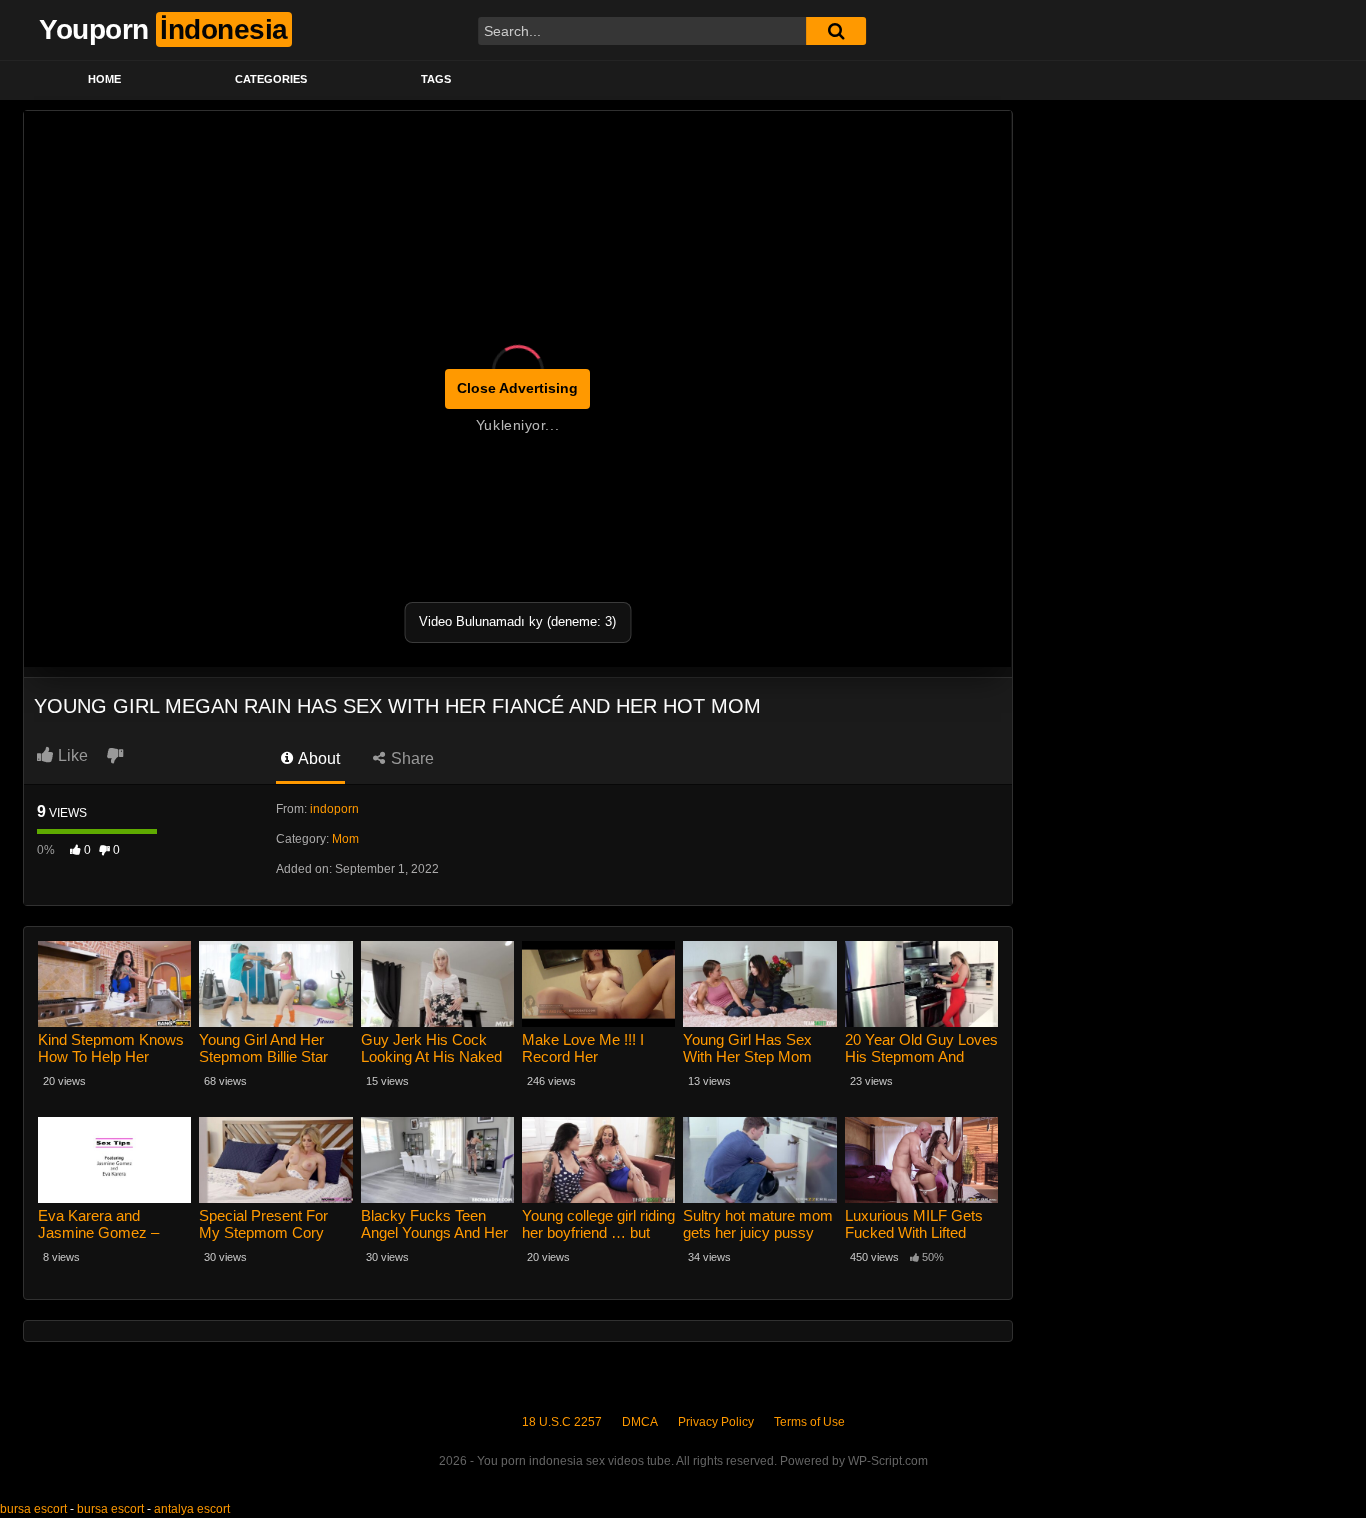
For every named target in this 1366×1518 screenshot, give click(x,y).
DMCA (640, 1422)
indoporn (334, 809)
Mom (345, 839)
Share (410, 758)
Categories (271, 79)
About (317, 758)
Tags (436, 79)
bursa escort (33, 1509)
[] (836, 31)
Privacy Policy (716, 1422)
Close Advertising (517, 388)
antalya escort (192, 1509)
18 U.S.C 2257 (562, 1422)
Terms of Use (809, 1422)
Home (104, 79)
